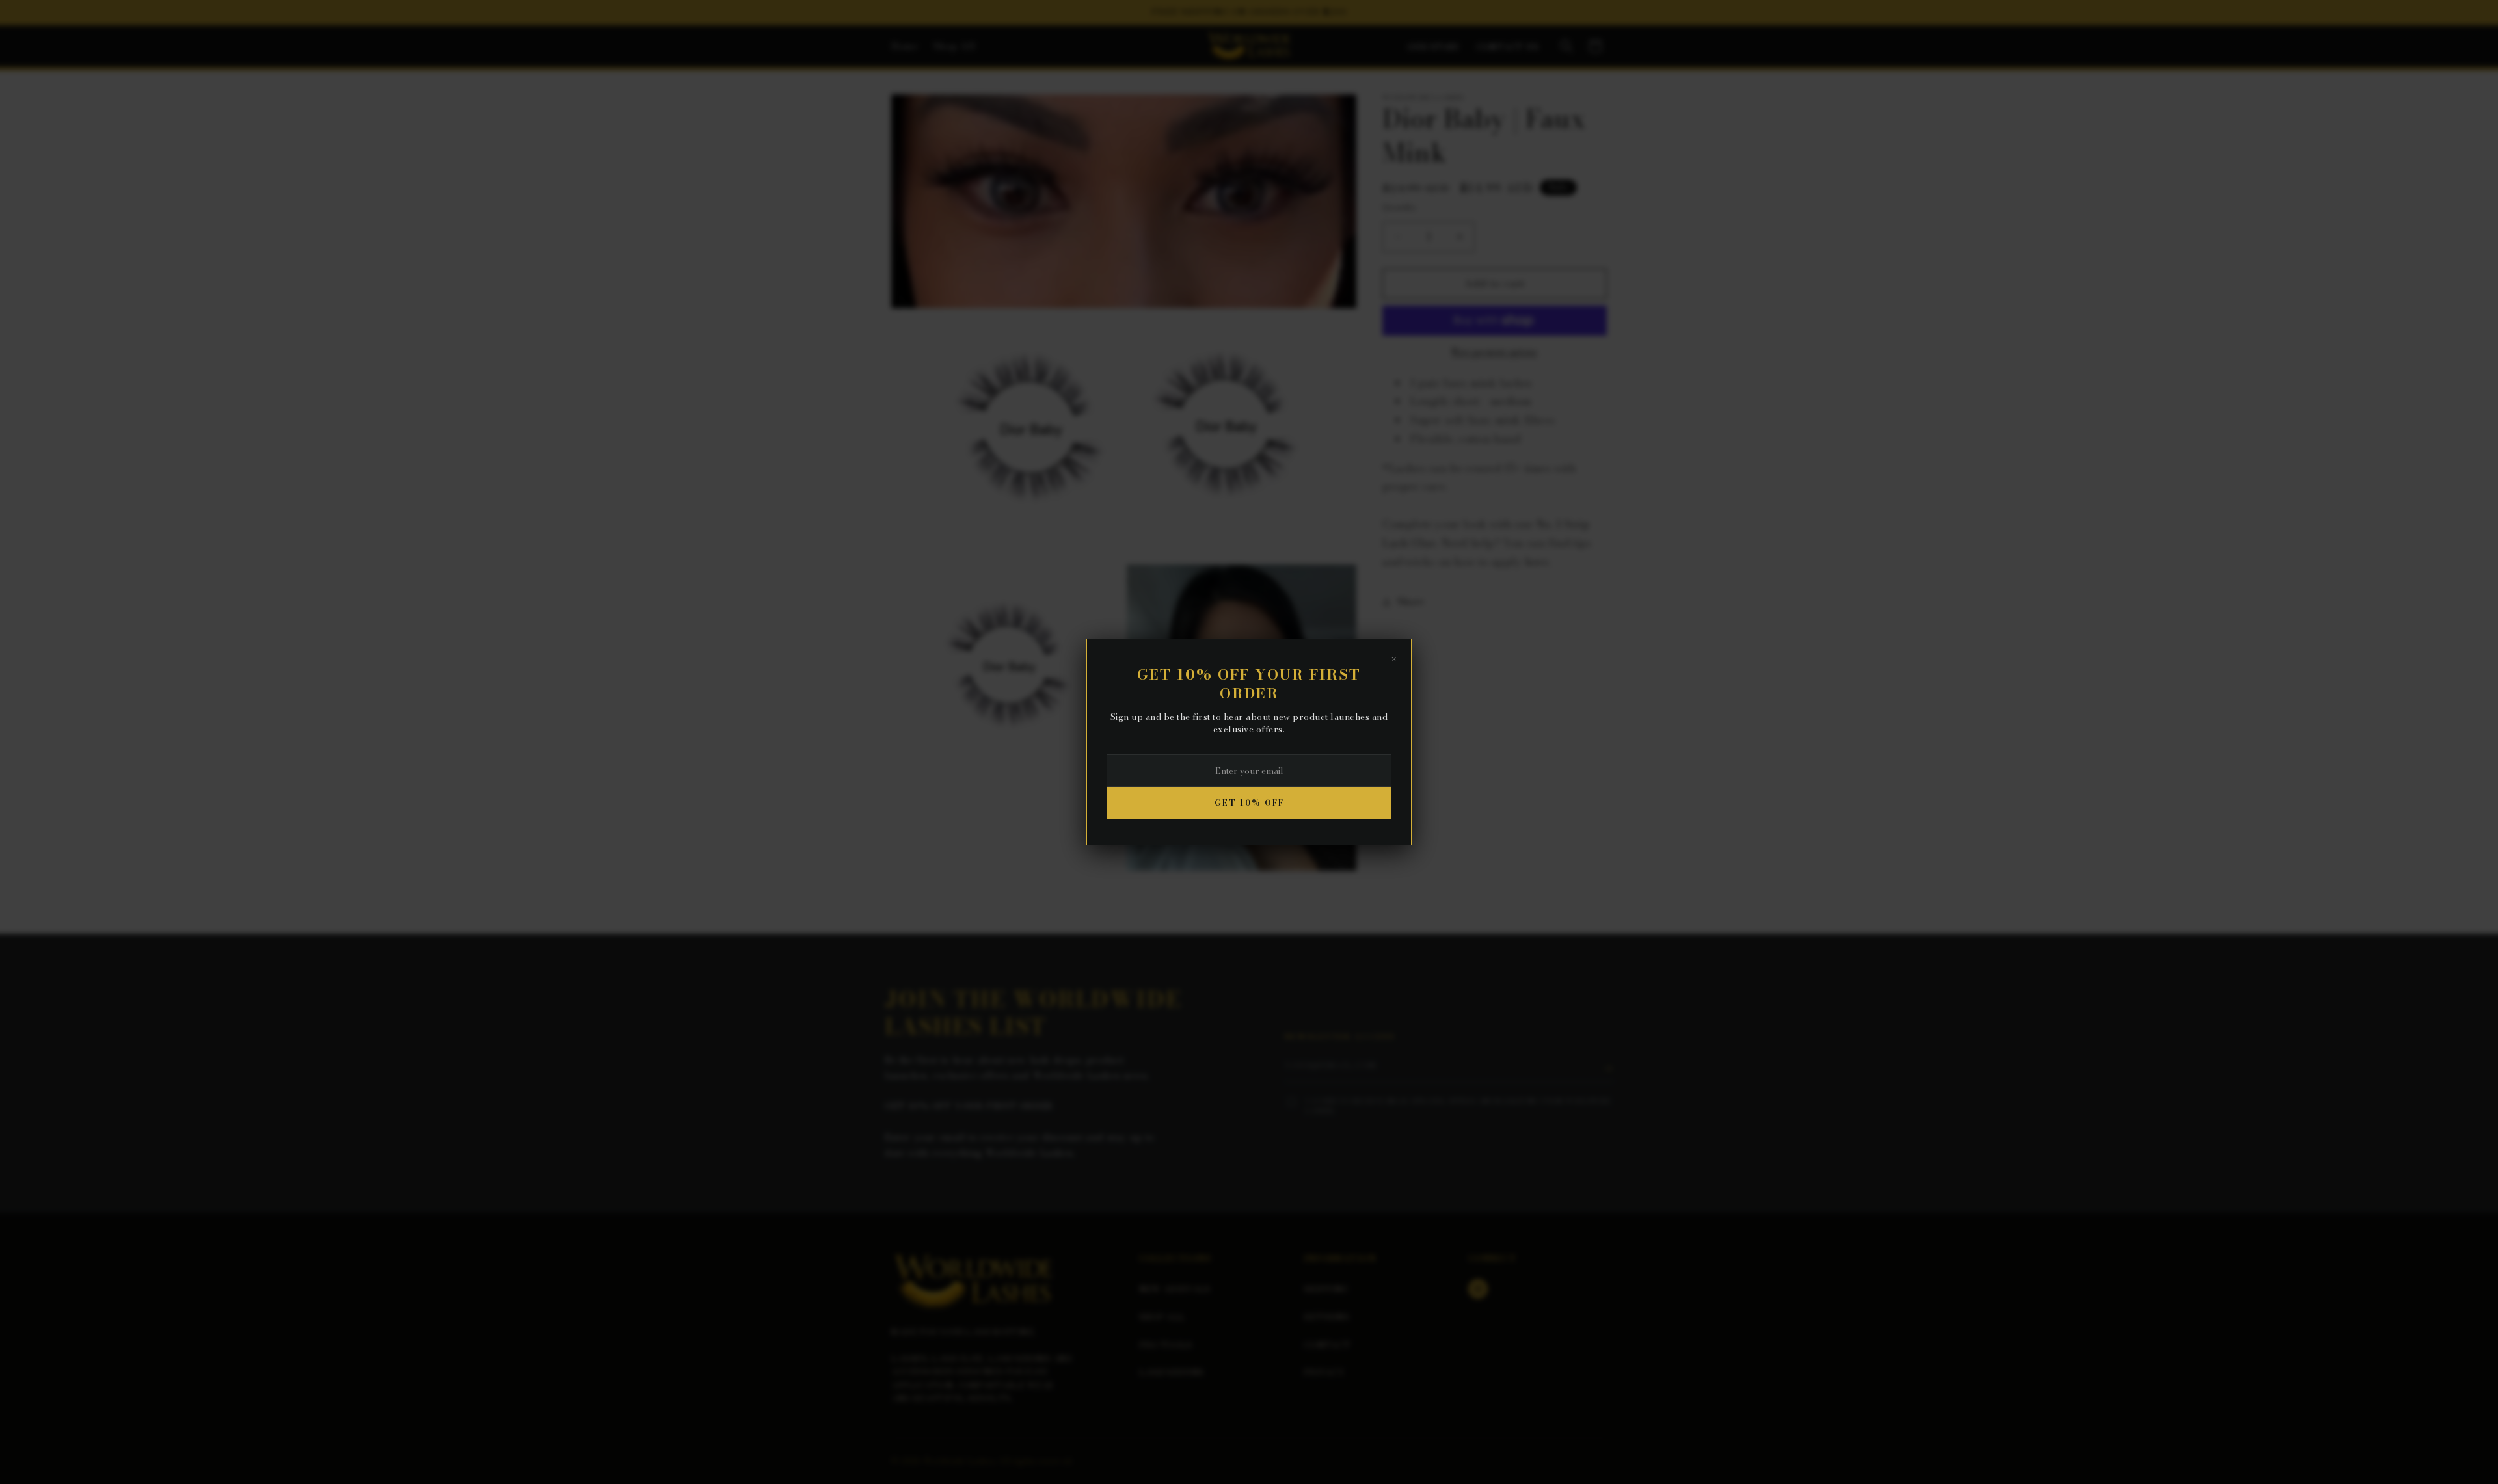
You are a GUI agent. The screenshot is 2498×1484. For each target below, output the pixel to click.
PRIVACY (1324, 1372)
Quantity (1400, 207)
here (1537, 562)
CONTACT (1327, 1345)
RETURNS (1326, 1317)
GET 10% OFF (1249, 803)
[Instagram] (1478, 1289)
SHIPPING (1326, 1289)
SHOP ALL (1162, 1317)
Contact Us (1508, 47)
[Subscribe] (1608, 1068)
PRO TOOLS (1166, 1345)
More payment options (1495, 352)
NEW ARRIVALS (1175, 1289)
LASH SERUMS (1171, 1372)
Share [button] (1411, 602)
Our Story (1434, 47)
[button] (1566, 46)
